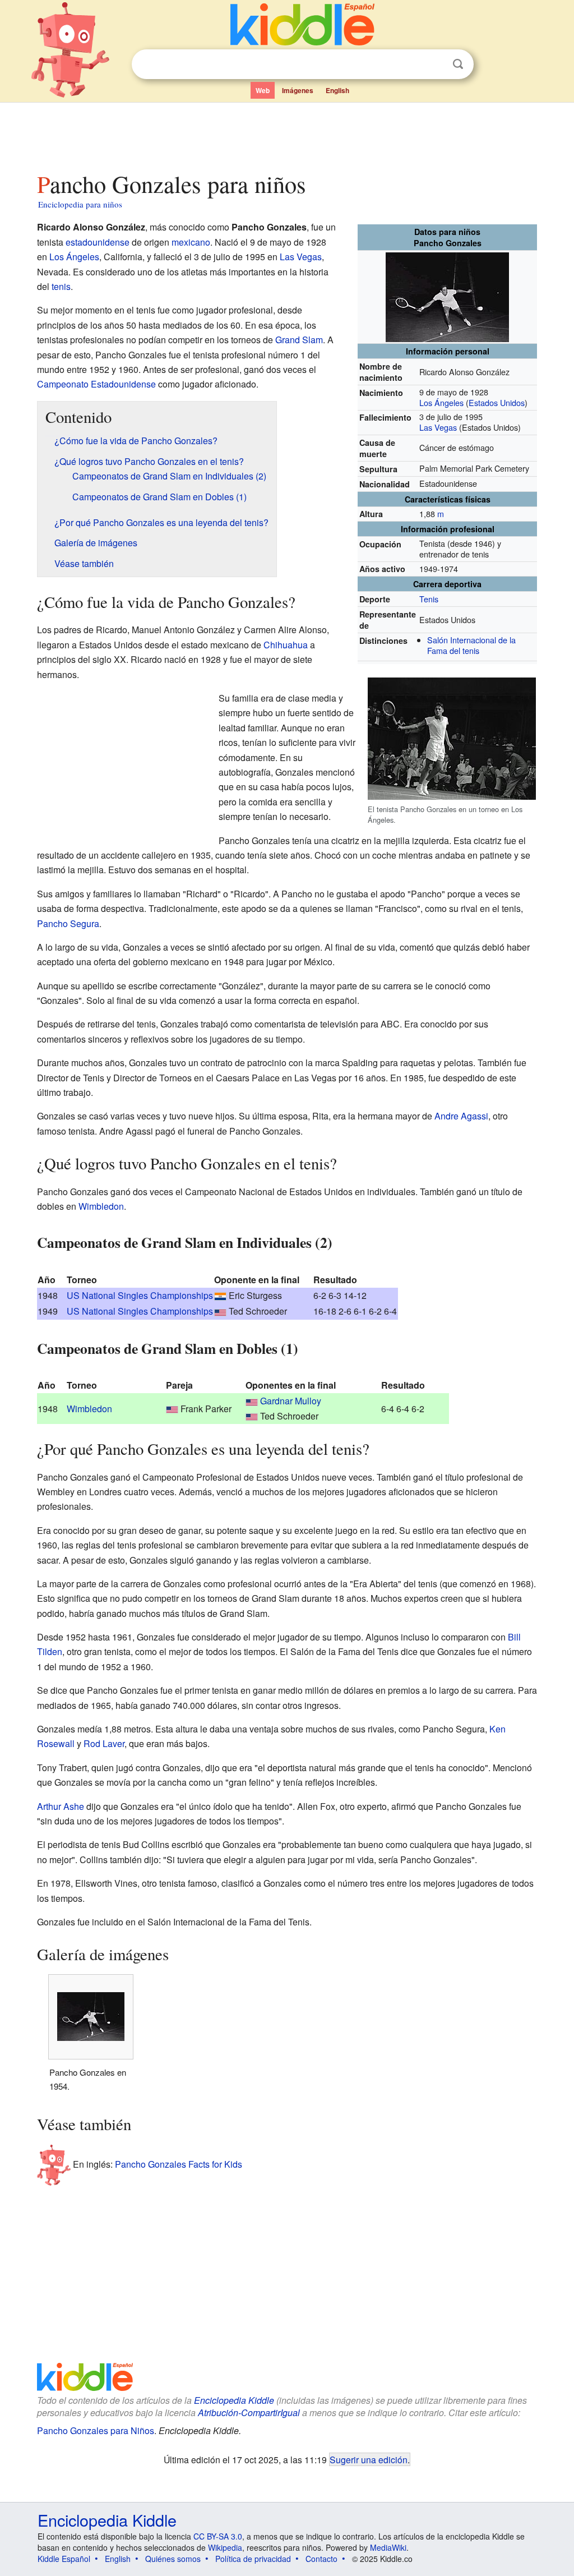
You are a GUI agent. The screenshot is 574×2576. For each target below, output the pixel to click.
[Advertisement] (286, 134)
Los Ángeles (441, 402)
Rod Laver (104, 1743)
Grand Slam (299, 340)
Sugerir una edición (369, 2459)
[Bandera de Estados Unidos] (220, 1311)
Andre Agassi (461, 1116)
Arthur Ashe (61, 1806)
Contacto (321, 2559)
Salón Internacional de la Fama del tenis (471, 645)
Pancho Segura (68, 923)
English (337, 90)
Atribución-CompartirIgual (249, 2413)
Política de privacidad (253, 2559)
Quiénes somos (173, 2559)
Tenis (429, 599)
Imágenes (298, 90)
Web (263, 90)
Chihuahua (286, 645)
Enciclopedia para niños (80, 204)
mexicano (191, 242)
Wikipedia (225, 2547)
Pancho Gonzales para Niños (96, 2430)
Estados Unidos (497, 402)
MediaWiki (388, 2547)
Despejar (435, 64)
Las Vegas (438, 427)
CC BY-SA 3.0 (218, 2536)
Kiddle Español (64, 2559)
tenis (61, 286)
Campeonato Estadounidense (96, 384)
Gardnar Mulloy (291, 1401)
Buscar (458, 64)
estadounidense (98, 242)
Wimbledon (101, 1206)
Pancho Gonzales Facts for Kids (179, 2164)
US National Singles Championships (140, 1295)
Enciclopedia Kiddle (234, 2400)
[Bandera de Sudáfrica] (220, 1295)
